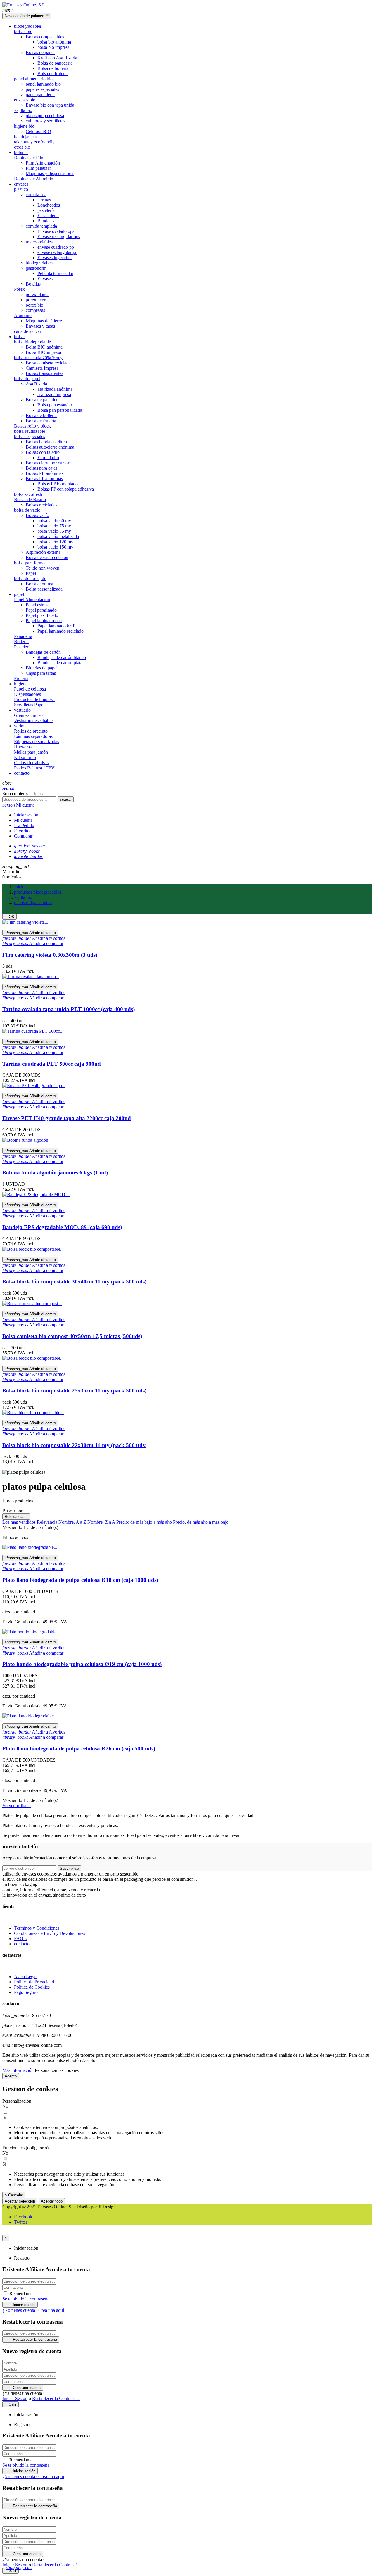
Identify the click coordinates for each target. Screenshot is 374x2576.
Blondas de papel (42, 668)
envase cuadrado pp (56, 247)
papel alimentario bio (33, 79)
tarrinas (44, 200)
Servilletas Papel (29, 705)
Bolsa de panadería (55, 63)
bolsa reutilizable (30, 431)
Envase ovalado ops (56, 231)
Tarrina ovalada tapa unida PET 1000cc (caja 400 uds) (69, 1009)
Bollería (21, 642)
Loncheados (49, 205)
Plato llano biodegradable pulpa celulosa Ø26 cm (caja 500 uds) (79, 1749)
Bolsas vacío (37, 515)
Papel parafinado (41, 610)
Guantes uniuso (28, 715)
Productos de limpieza (34, 699)
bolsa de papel (27, 379)
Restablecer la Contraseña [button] (56, 2398)
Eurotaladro (48, 457)
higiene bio (24, 126)
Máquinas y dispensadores (50, 173)
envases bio (25, 100)
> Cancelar (14, 2195)
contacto (22, 1944)
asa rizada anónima (55, 389)
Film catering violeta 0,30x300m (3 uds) (50, 955)
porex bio (34, 305)
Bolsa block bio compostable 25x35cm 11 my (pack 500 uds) (74, 1391)
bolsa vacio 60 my (54, 521)
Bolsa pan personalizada (60, 410)
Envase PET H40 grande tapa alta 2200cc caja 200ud (67, 1118)
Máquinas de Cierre (44, 321)
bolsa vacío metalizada (58, 536)
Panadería (23, 636)
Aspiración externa (43, 552)
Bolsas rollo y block (32, 426)
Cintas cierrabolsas (31, 763)
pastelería (46, 210)
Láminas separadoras (33, 736)
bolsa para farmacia (32, 563)
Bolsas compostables (45, 37)
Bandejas (46, 221)
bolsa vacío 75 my (54, 526)
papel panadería (40, 95)
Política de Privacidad (34, 1982)
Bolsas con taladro (43, 452)
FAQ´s (20, 1939)
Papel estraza (38, 605)
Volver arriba (17, 1806)
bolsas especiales (30, 436)
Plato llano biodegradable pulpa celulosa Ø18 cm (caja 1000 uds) (80, 1580)
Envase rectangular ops (59, 237)
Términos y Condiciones (37, 1928)
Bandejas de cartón (43, 652)
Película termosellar (55, 273)
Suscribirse (69, 1868)
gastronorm (36, 268)
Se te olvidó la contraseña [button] (26, 2299)
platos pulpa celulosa (45, 116)
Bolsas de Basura (30, 500)
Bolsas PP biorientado (58, 484)
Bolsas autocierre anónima (50, 447)
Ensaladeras (48, 216)
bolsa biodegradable (32, 342)
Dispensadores (27, 694)
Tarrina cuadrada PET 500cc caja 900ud (52, 1064)
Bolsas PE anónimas (45, 473)
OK (9, 917)
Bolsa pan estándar (55, 405)
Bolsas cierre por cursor (47, 463)
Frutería (21, 678)
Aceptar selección (20, 2201)
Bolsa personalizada (44, 589)
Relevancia (16, 1517)
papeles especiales (42, 89)
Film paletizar (38, 168)
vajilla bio (23, 110)
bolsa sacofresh (28, 494)
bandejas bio (26, 137)
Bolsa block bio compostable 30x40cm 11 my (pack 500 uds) (74, 1282)
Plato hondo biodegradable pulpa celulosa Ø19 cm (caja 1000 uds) (82, 1664)
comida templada (41, 226)
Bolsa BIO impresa (43, 352)
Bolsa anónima (39, 584)
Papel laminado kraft (56, 626)
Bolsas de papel (40, 52)
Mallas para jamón (31, 752)
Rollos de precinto (31, 731)
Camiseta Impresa (42, 368)
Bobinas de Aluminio (34, 179)
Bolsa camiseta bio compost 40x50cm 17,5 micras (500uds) (72, 1336)
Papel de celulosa (30, 689)
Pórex (19, 289)
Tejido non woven (43, 568)
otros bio (22, 147)
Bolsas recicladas (41, 505)
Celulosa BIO (38, 131)
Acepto (11, 2076)
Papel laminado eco (44, 621)
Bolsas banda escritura (46, 442)
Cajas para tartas (41, 673)
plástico (21, 189)
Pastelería (23, 647)
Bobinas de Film (29, 158)
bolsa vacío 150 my (55, 547)
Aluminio (23, 315)
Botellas (33, 284)
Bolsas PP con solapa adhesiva (66, 489)
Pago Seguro (26, 1992)
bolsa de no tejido (30, 578)
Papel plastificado (42, 615)
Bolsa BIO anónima (44, 347)
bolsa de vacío (27, 510)
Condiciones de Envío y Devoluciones (50, 1933)
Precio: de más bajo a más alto (145, 1522)
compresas (35, 310)
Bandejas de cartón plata (60, 663)
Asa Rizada (36, 384)
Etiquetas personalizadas (37, 742)
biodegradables (40, 263)
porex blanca (38, 294)
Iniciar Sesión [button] (15, 2398)
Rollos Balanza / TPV (34, 768)
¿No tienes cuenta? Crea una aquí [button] (33, 2310)
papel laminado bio (43, 84)
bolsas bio (23, 31)
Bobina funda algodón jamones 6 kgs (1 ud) (55, 1173)
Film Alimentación (43, 163)
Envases (45, 279)
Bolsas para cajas (41, 468)
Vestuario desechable (33, 720)
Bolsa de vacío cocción (47, 557)
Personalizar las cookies (57, 2070)
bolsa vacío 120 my (55, 542)
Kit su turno (25, 757)
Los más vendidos (20, 1522)
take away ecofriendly (34, 142)
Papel (31, 573)
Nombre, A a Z (73, 1522)
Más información (19, 2070)
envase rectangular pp (57, 252)
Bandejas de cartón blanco (62, 657)
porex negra (37, 300)
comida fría (36, 194)
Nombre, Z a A (102, 1522)
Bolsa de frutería (53, 73)
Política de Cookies (32, 1987)
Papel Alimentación (32, 600)
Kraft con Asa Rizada (57, 58)
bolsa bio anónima (54, 42)
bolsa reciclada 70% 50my (38, 358)
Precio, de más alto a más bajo (201, 1522)
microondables (39, 242)
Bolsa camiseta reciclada (48, 363)
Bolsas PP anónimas (44, 479)
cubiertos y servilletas (45, 121)
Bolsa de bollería (53, 68)
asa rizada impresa (54, 394)
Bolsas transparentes (44, 373)
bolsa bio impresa (53, 47)
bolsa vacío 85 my (54, 531)
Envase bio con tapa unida (50, 105)
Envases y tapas (40, 326)
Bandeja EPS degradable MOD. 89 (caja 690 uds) (62, 1227)
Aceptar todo (52, 2201)
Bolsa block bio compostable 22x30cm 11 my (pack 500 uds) (74, 1445)
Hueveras (23, 747)
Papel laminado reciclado (60, 631)
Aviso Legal (25, 1976)
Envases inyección (54, 258)
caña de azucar (28, 331)
